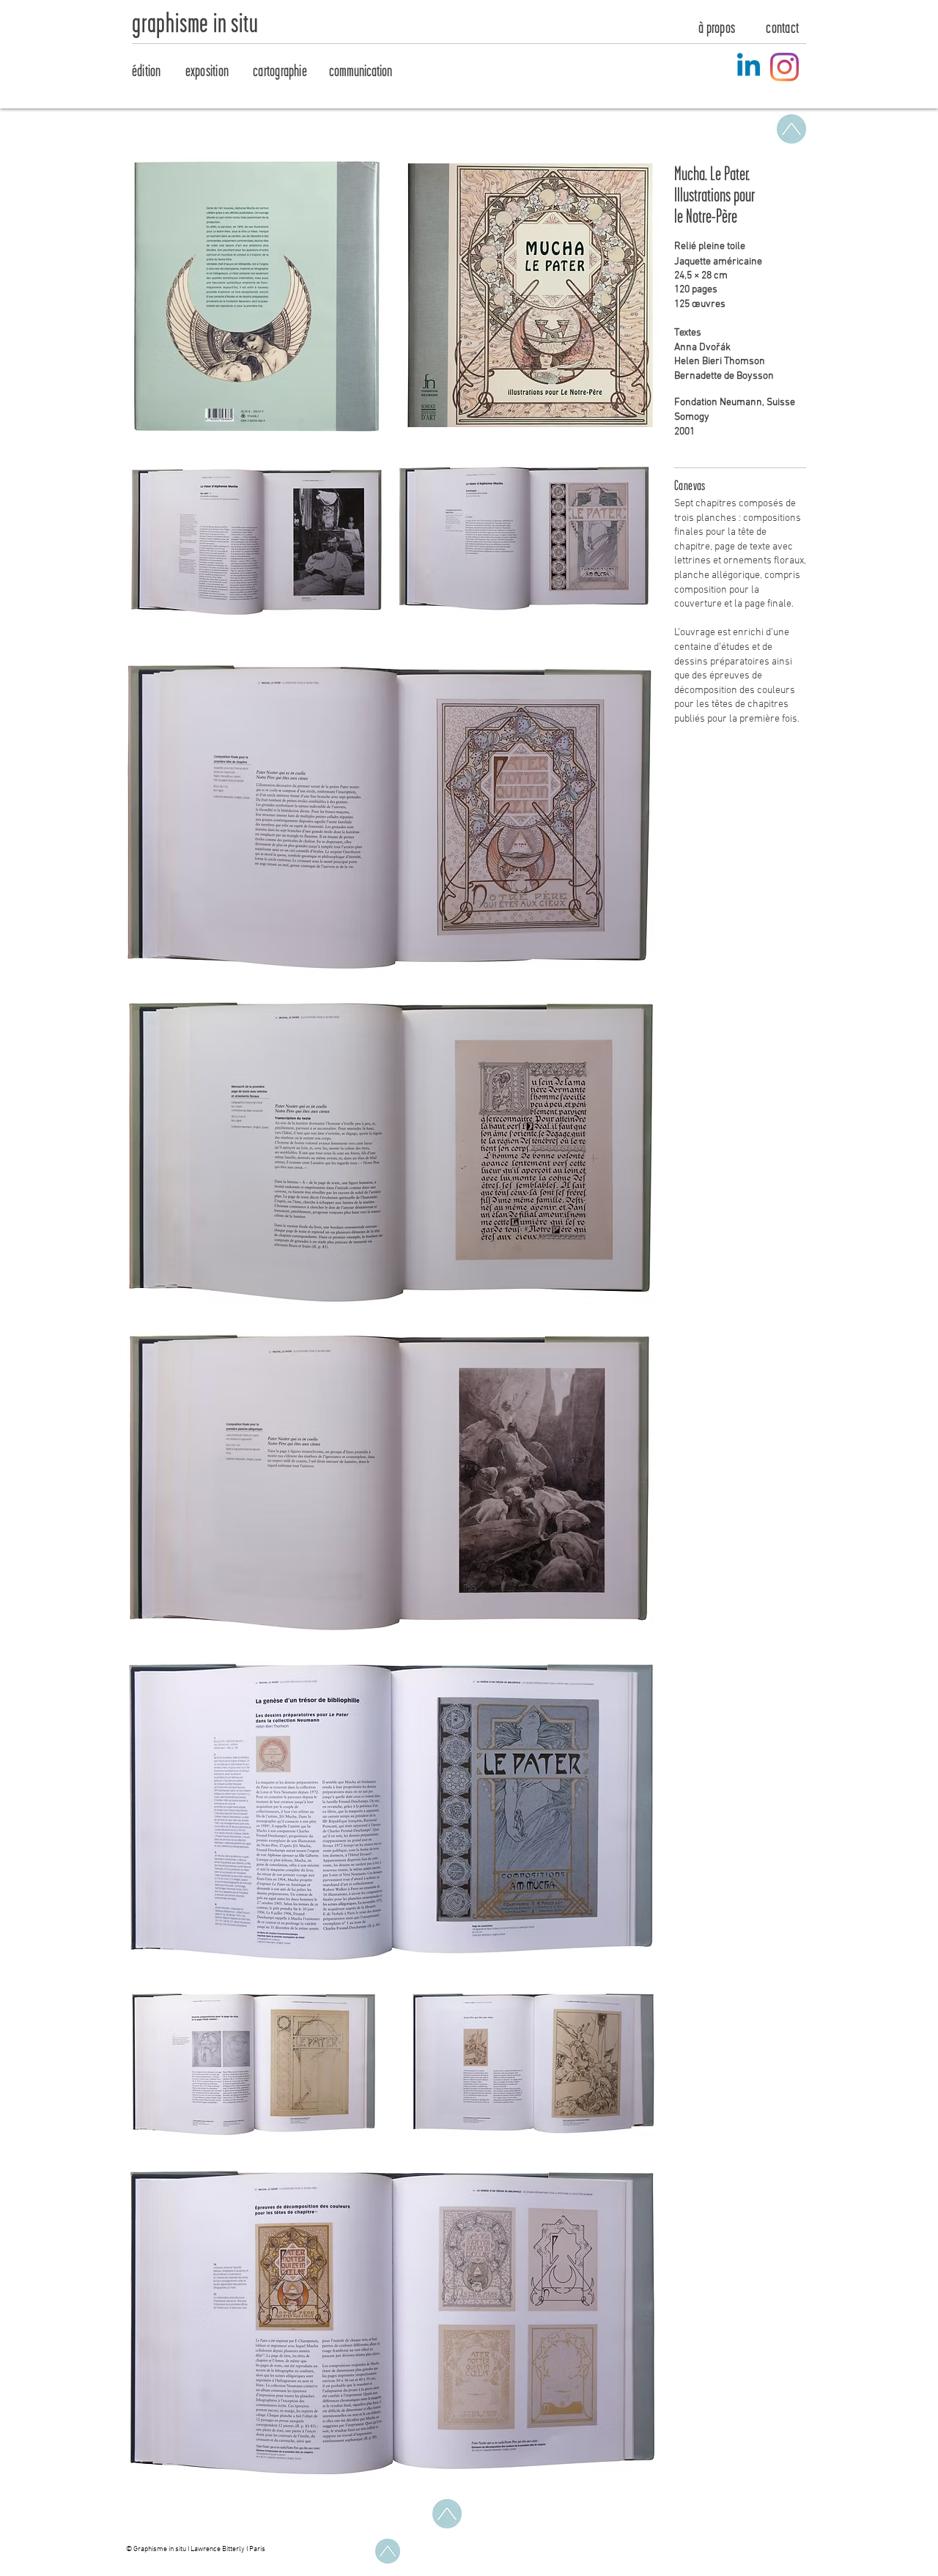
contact (782, 28)
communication (361, 71)
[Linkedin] (749, 67)
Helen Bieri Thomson (720, 362)
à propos (717, 28)
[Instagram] (784, 67)
